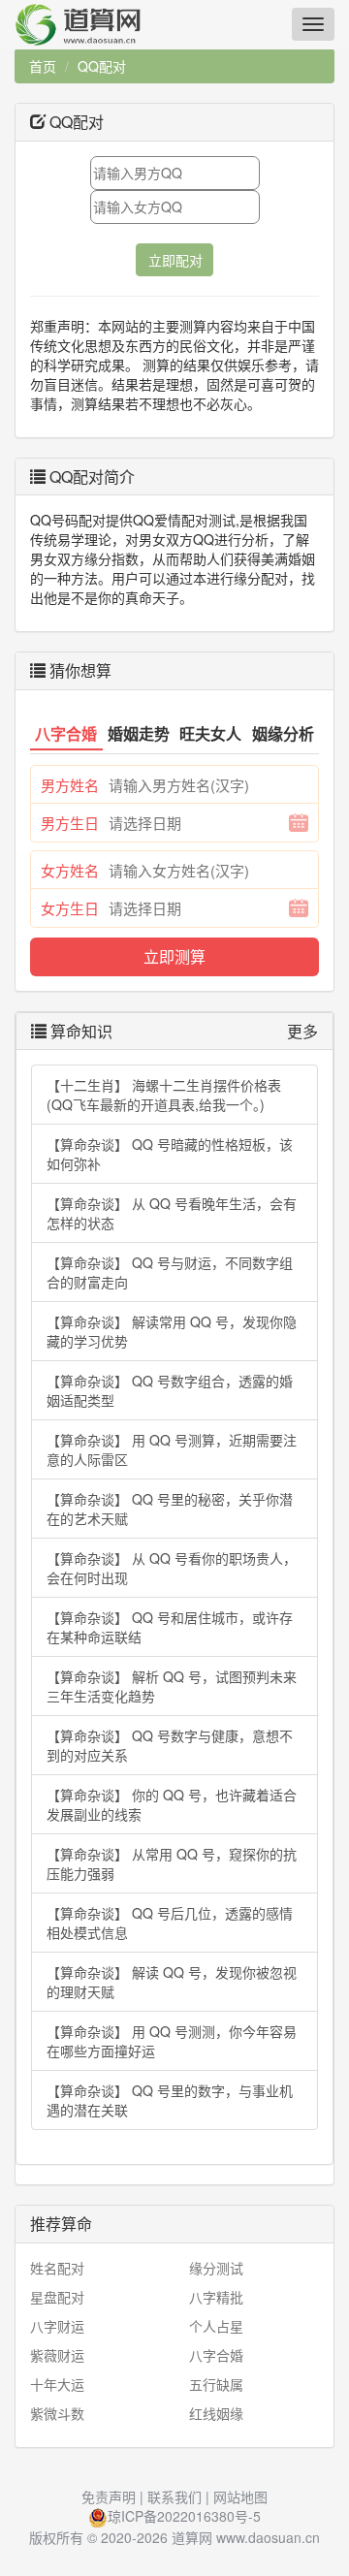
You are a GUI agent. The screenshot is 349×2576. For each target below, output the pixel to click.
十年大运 (57, 2384)
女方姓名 (70, 870)
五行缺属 (216, 2384)
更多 (302, 1031)
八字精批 (216, 2297)
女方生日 (70, 908)
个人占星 (216, 2326)
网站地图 (240, 2496)
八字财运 (57, 2326)
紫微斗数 (57, 2413)
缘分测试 (216, 2268)
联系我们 (174, 2496)
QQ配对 (102, 66)
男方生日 (70, 823)
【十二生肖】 (164, 1095)
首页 (43, 66)
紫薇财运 (57, 2355)
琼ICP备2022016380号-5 (184, 2516)
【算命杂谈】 (170, 1154)
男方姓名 (70, 785)
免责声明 (109, 2496)
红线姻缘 (216, 2413)
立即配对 (175, 260)
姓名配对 (57, 2268)
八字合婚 (216, 2355)
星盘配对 (57, 2297)
